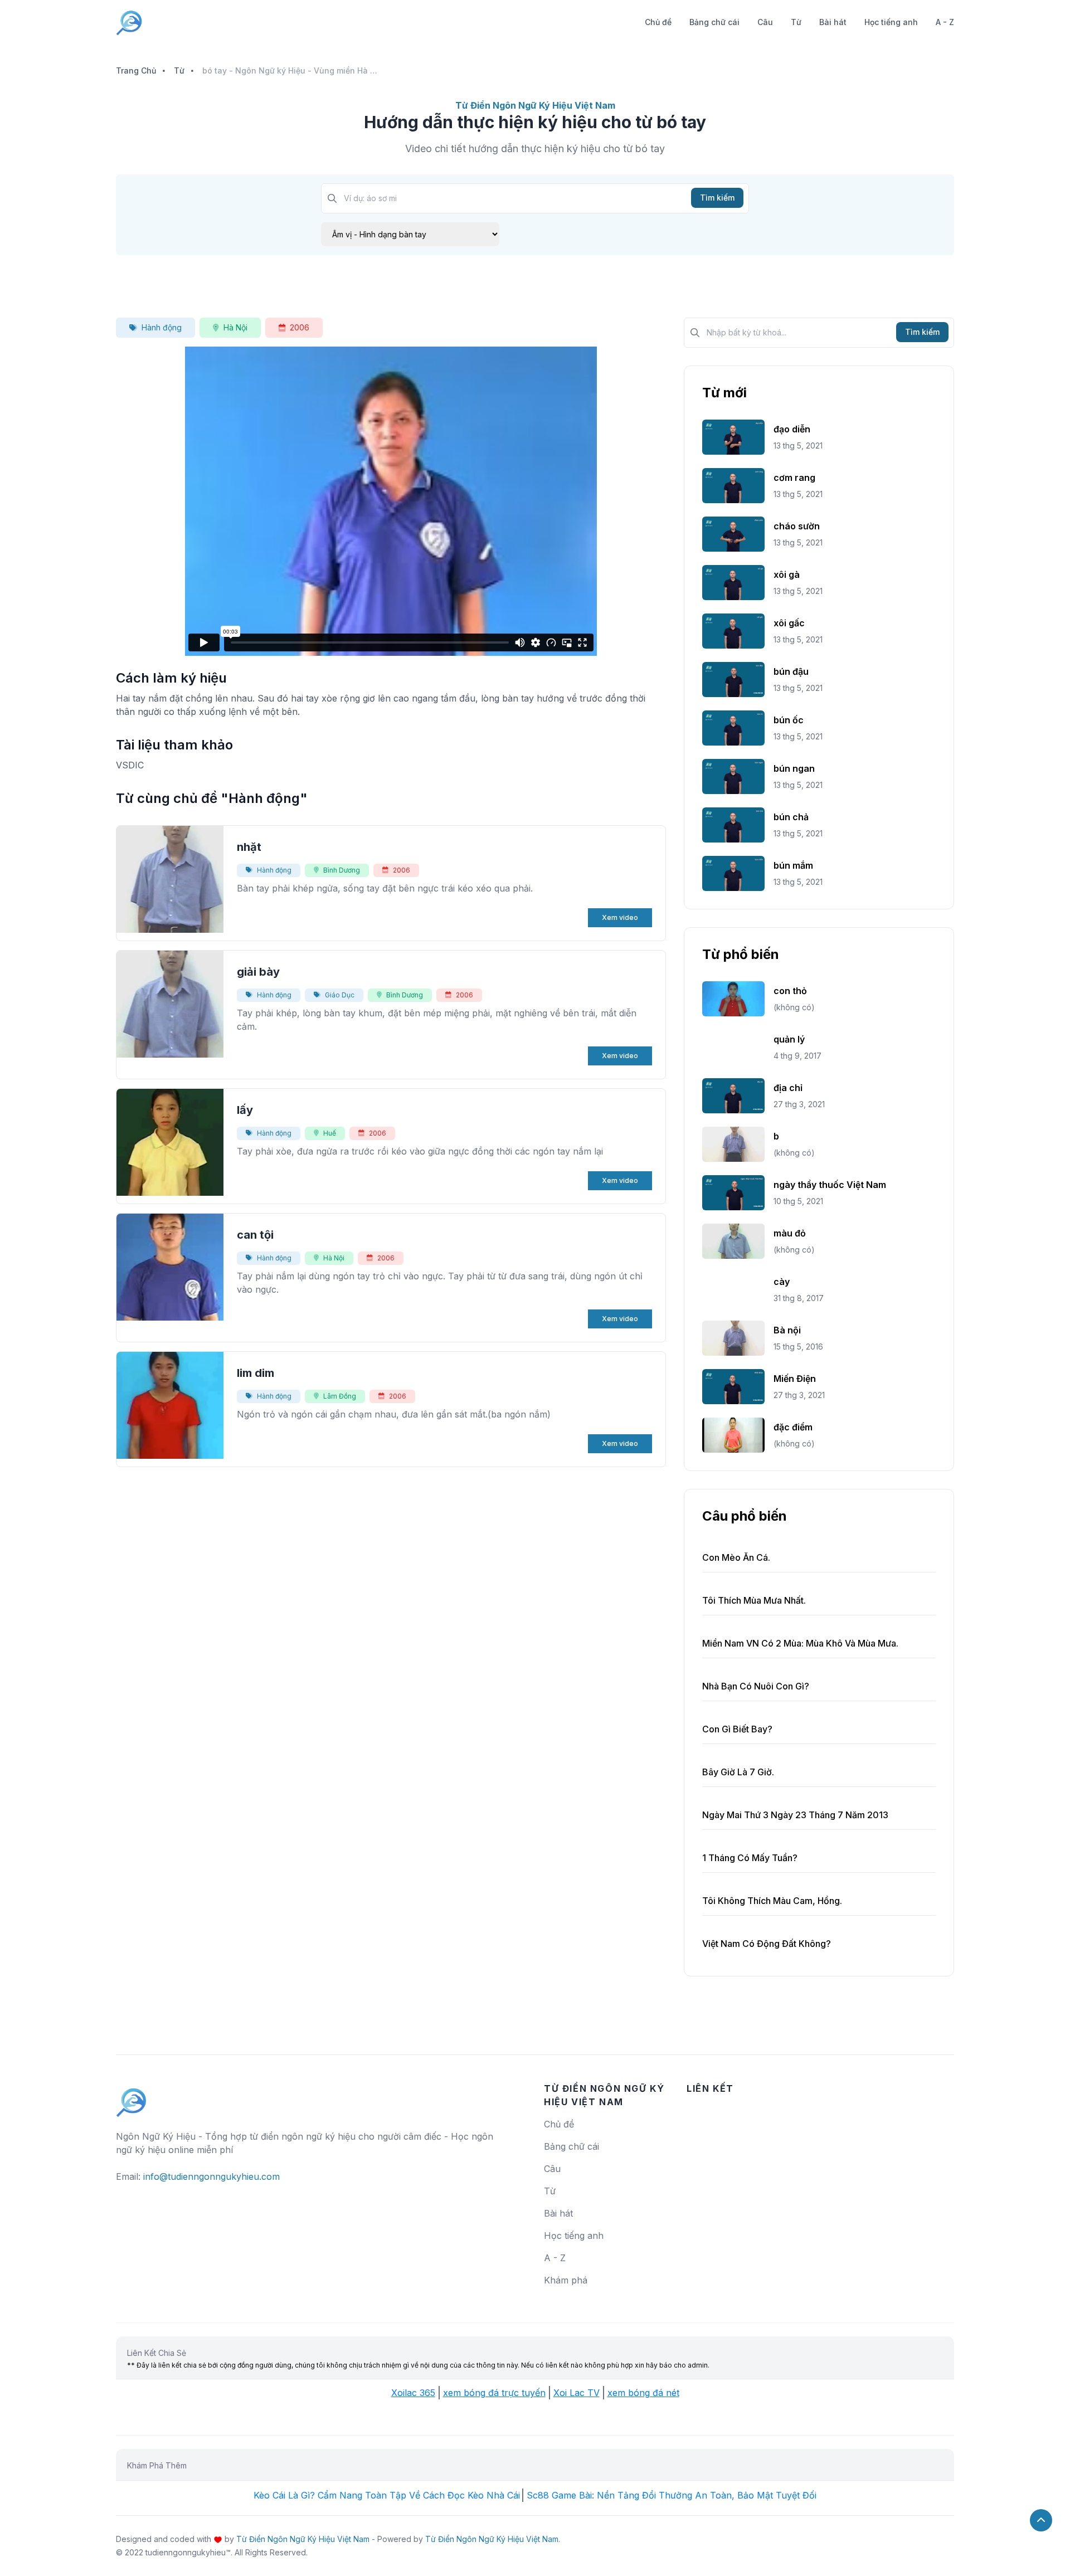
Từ (796, 22)
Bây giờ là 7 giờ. (738, 1772)
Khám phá (566, 2280)
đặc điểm (793, 1427)
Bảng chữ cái (714, 22)
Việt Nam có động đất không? (767, 1944)
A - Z (945, 22)
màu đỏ (790, 1233)
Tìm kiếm (717, 198)
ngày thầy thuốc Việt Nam (830, 1185)
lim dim (256, 1373)
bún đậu (791, 671)
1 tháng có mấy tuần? (750, 1858)
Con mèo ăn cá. (736, 1557)
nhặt (249, 847)
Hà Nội (235, 327)
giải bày (258, 972)
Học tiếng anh (891, 22)
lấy (245, 1110)
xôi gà (787, 574)
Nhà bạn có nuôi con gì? (756, 1686)
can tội (255, 1235)
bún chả (791, 817)
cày (782, 1282)
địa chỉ (788, 1088)
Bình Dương (342, 870)
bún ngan (794, 768)
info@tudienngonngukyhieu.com (211, 2176)
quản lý (789, 1039)
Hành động (162, 327)
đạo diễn (792, 429)
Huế (330, 1133)
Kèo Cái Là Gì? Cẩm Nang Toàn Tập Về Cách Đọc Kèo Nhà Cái (387, 2495)
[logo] (132, 2097)
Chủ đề (658, 22)
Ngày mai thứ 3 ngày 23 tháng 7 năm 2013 (795, 1815)
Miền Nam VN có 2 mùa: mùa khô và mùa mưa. (800, 1643)
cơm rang (794, 478)
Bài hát (833, 22)
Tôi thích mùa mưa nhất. (754, 1600)
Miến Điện (795, 1379)
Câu (765, 22)
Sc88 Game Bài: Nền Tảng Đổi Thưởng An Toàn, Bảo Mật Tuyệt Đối (672, 2495)
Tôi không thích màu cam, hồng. (772, 1901)
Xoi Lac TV (577, 2393)
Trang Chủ (136, 70)
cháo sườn (797, 526)
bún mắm (793, 865)
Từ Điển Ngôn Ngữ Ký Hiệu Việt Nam (303, 2539)
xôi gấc (789, 623)
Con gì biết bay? (737, 1729)
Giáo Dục (340, 995)
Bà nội (787, 1330)
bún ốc (789, 720)
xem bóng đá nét (643, 2393)
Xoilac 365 (413, 2393)
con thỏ (790, 991)
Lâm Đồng (340, 1396)
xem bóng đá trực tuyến (494, 2393)
